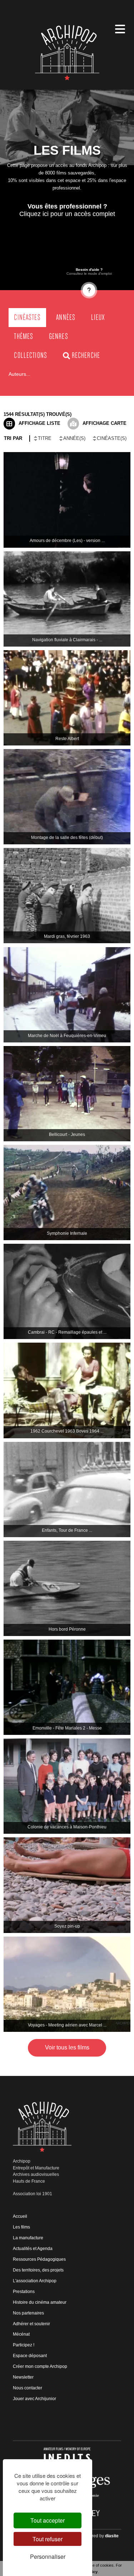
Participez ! (24, 2345)
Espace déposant (30, 2356)
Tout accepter (48, 2520)
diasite (112, 2536)
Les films (21, 2227)
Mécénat (21, 2334)
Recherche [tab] (86, 355)
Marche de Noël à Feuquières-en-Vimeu (67, 1036)
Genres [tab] (59, 336)
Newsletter (23, 2377)
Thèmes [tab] (24, 336)
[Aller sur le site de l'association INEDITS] (67, 2457)
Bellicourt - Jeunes (67, 1135)
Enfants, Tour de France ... (67, 1530)
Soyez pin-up (67, 1926)
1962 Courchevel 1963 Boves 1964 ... (67, 1431)
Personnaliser (48, 2556)
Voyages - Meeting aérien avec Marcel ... (67, 2025)
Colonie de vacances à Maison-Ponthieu (67, 1827)
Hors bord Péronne (67, 1629)
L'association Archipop (35, 2281)
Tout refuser (48, 2539)
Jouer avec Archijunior (34, 2399)
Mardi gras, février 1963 (67, 936)
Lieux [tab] (98, 317)
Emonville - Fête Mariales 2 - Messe (67, 1728)
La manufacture (28, 2238)
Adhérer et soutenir (31, 2324)
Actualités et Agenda (33, 2249)
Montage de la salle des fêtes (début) (67, 838)
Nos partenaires (28, 2313)
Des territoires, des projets (38, 2270)
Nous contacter (28, 2388)
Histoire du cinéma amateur (40, 2302)
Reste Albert (67, 739)
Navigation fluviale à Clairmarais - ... (67, 640)
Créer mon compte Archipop (40, 2366)
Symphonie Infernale (67, 1233)
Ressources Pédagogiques (39, 2259)
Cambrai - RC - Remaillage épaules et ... (67, 1332)
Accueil (20, 2216)
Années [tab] (66, 317)
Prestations (24, 2292)
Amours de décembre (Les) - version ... (67, 541)
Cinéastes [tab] (27, 317)
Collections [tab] (31, 355)
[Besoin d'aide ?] (89, 290)
